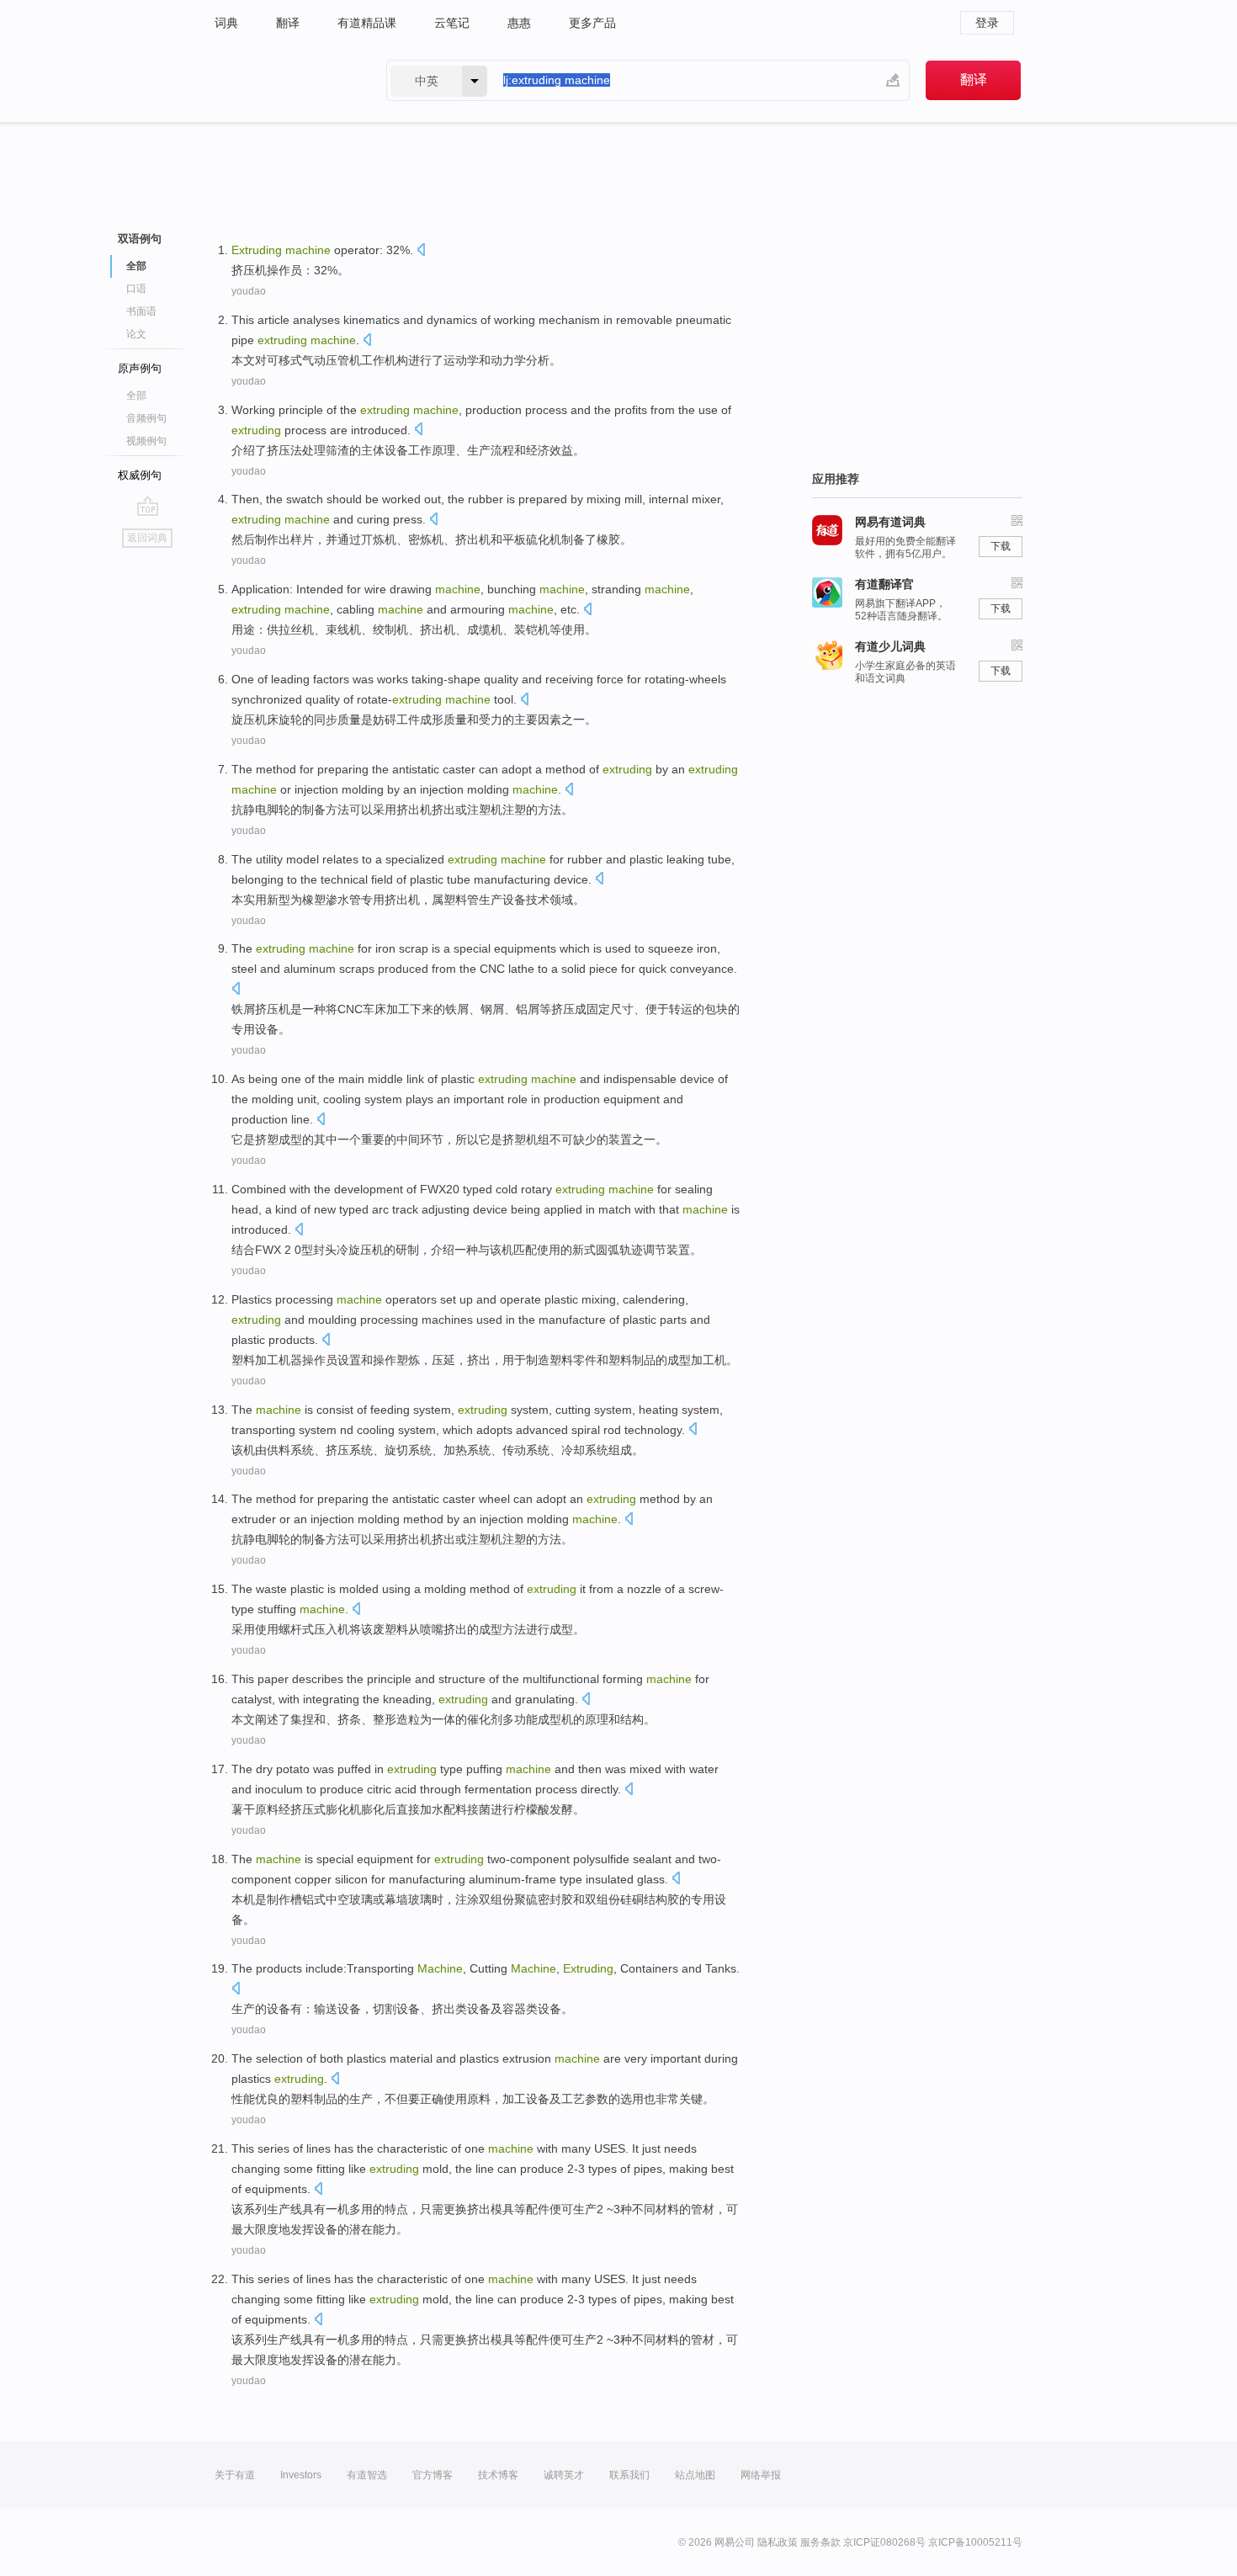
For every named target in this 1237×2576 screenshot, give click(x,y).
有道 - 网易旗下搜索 (284, 80)
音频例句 (146, 418)
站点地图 (695, 2475)
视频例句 (146, 441)
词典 (226, 23)
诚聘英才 (564, 2475)
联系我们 (629, 2475)
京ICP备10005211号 (975, 2542)
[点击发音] (421, 251)
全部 (136, 396)
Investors (301, 2475)
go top (148, 506)
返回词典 (147, 538)
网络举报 (761, 2475)
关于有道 (235, 2475)
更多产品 (592, 23)
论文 (136, 334)
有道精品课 (367, 23)
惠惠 (519, 23)
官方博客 (433, 2475)
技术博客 (498, 2475)
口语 (136, 289)
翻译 (288, 23)
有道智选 (367, 2475)
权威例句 (140, 475)
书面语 (141, 311)
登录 (987, 23)
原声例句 (140, 368)
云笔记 (452, 23)
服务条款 (820, 2542)
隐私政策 (778, 2542)
